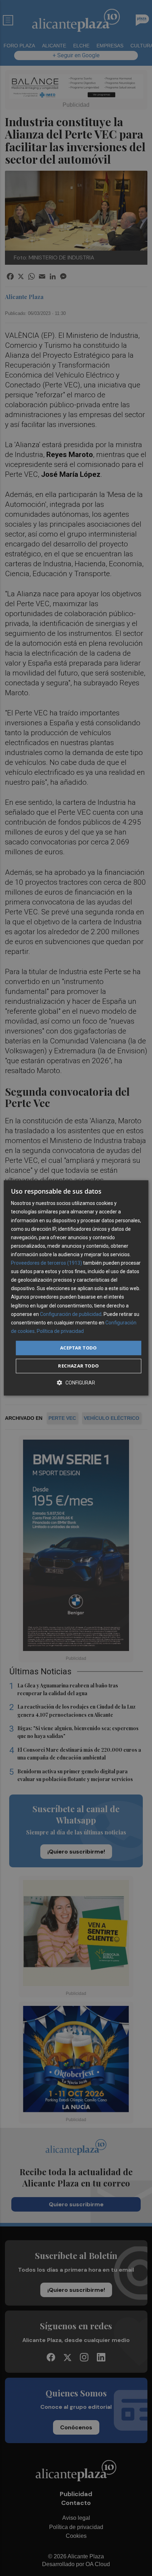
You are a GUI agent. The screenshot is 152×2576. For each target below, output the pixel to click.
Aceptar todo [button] (78, 1348)
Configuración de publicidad (71, 1314)
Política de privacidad (60, 1331)
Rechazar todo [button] (78, 1366)
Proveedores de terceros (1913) (46, 1263)
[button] (76, 1383)
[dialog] (76, 1288)
